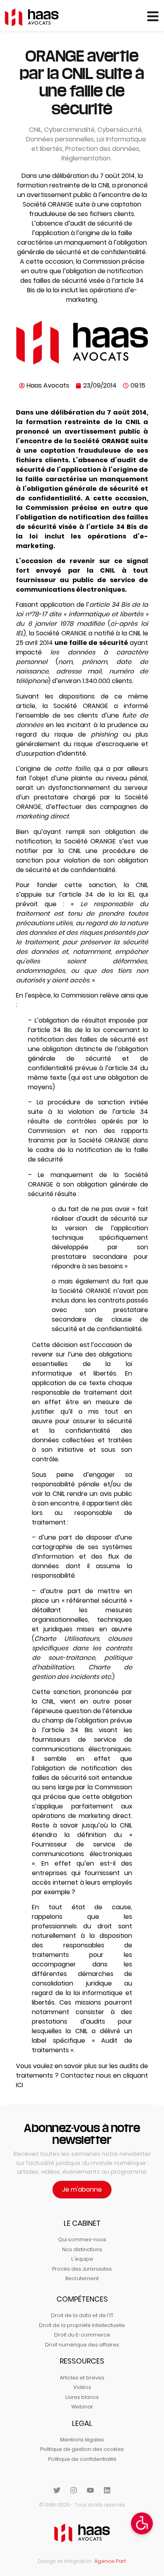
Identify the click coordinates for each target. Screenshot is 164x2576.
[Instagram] (74, 2490)
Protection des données (102, 149)
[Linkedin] (107, 2490)
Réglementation (86, 158)
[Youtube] (90, 2490)
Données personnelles (60, 139)
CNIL (35, 130)
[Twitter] (57, 2490)
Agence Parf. (110, 2561)
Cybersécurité (120, 130)
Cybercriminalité (69, 130)
